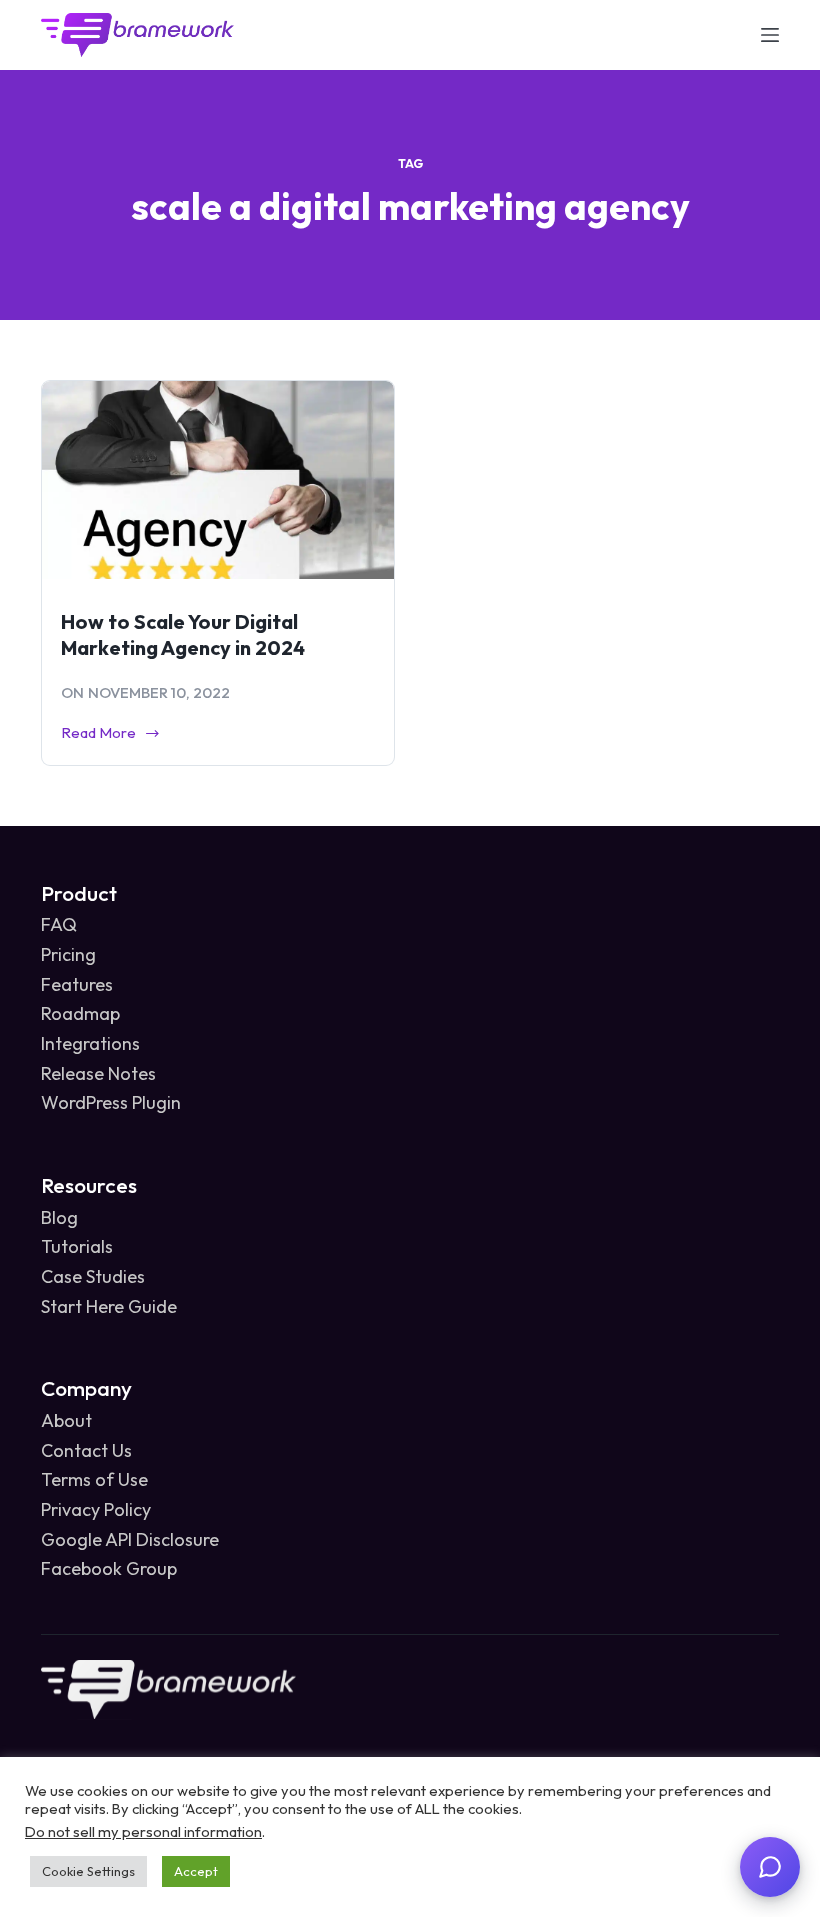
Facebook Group (109, 1568)
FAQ (59, 924)
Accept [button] (196, 1871)
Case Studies (93, 1276)
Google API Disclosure (130, 1539)
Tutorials (77, 1246)
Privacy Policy (96, 1509)
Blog (59, 1217)
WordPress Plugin (111, 1102)
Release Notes (98, 1073)
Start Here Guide (109, 1306)
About (66, 1420)
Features (77, 984)
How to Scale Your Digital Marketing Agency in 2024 (183, 634)
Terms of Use (94, 1479)
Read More (98, 734)
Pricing (68, 954)
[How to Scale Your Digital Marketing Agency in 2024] (218, 480)
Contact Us (86, 1450)
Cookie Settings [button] (88, 1871)
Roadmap (80, 1013)
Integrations (90, 1043)
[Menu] (770, 35)
